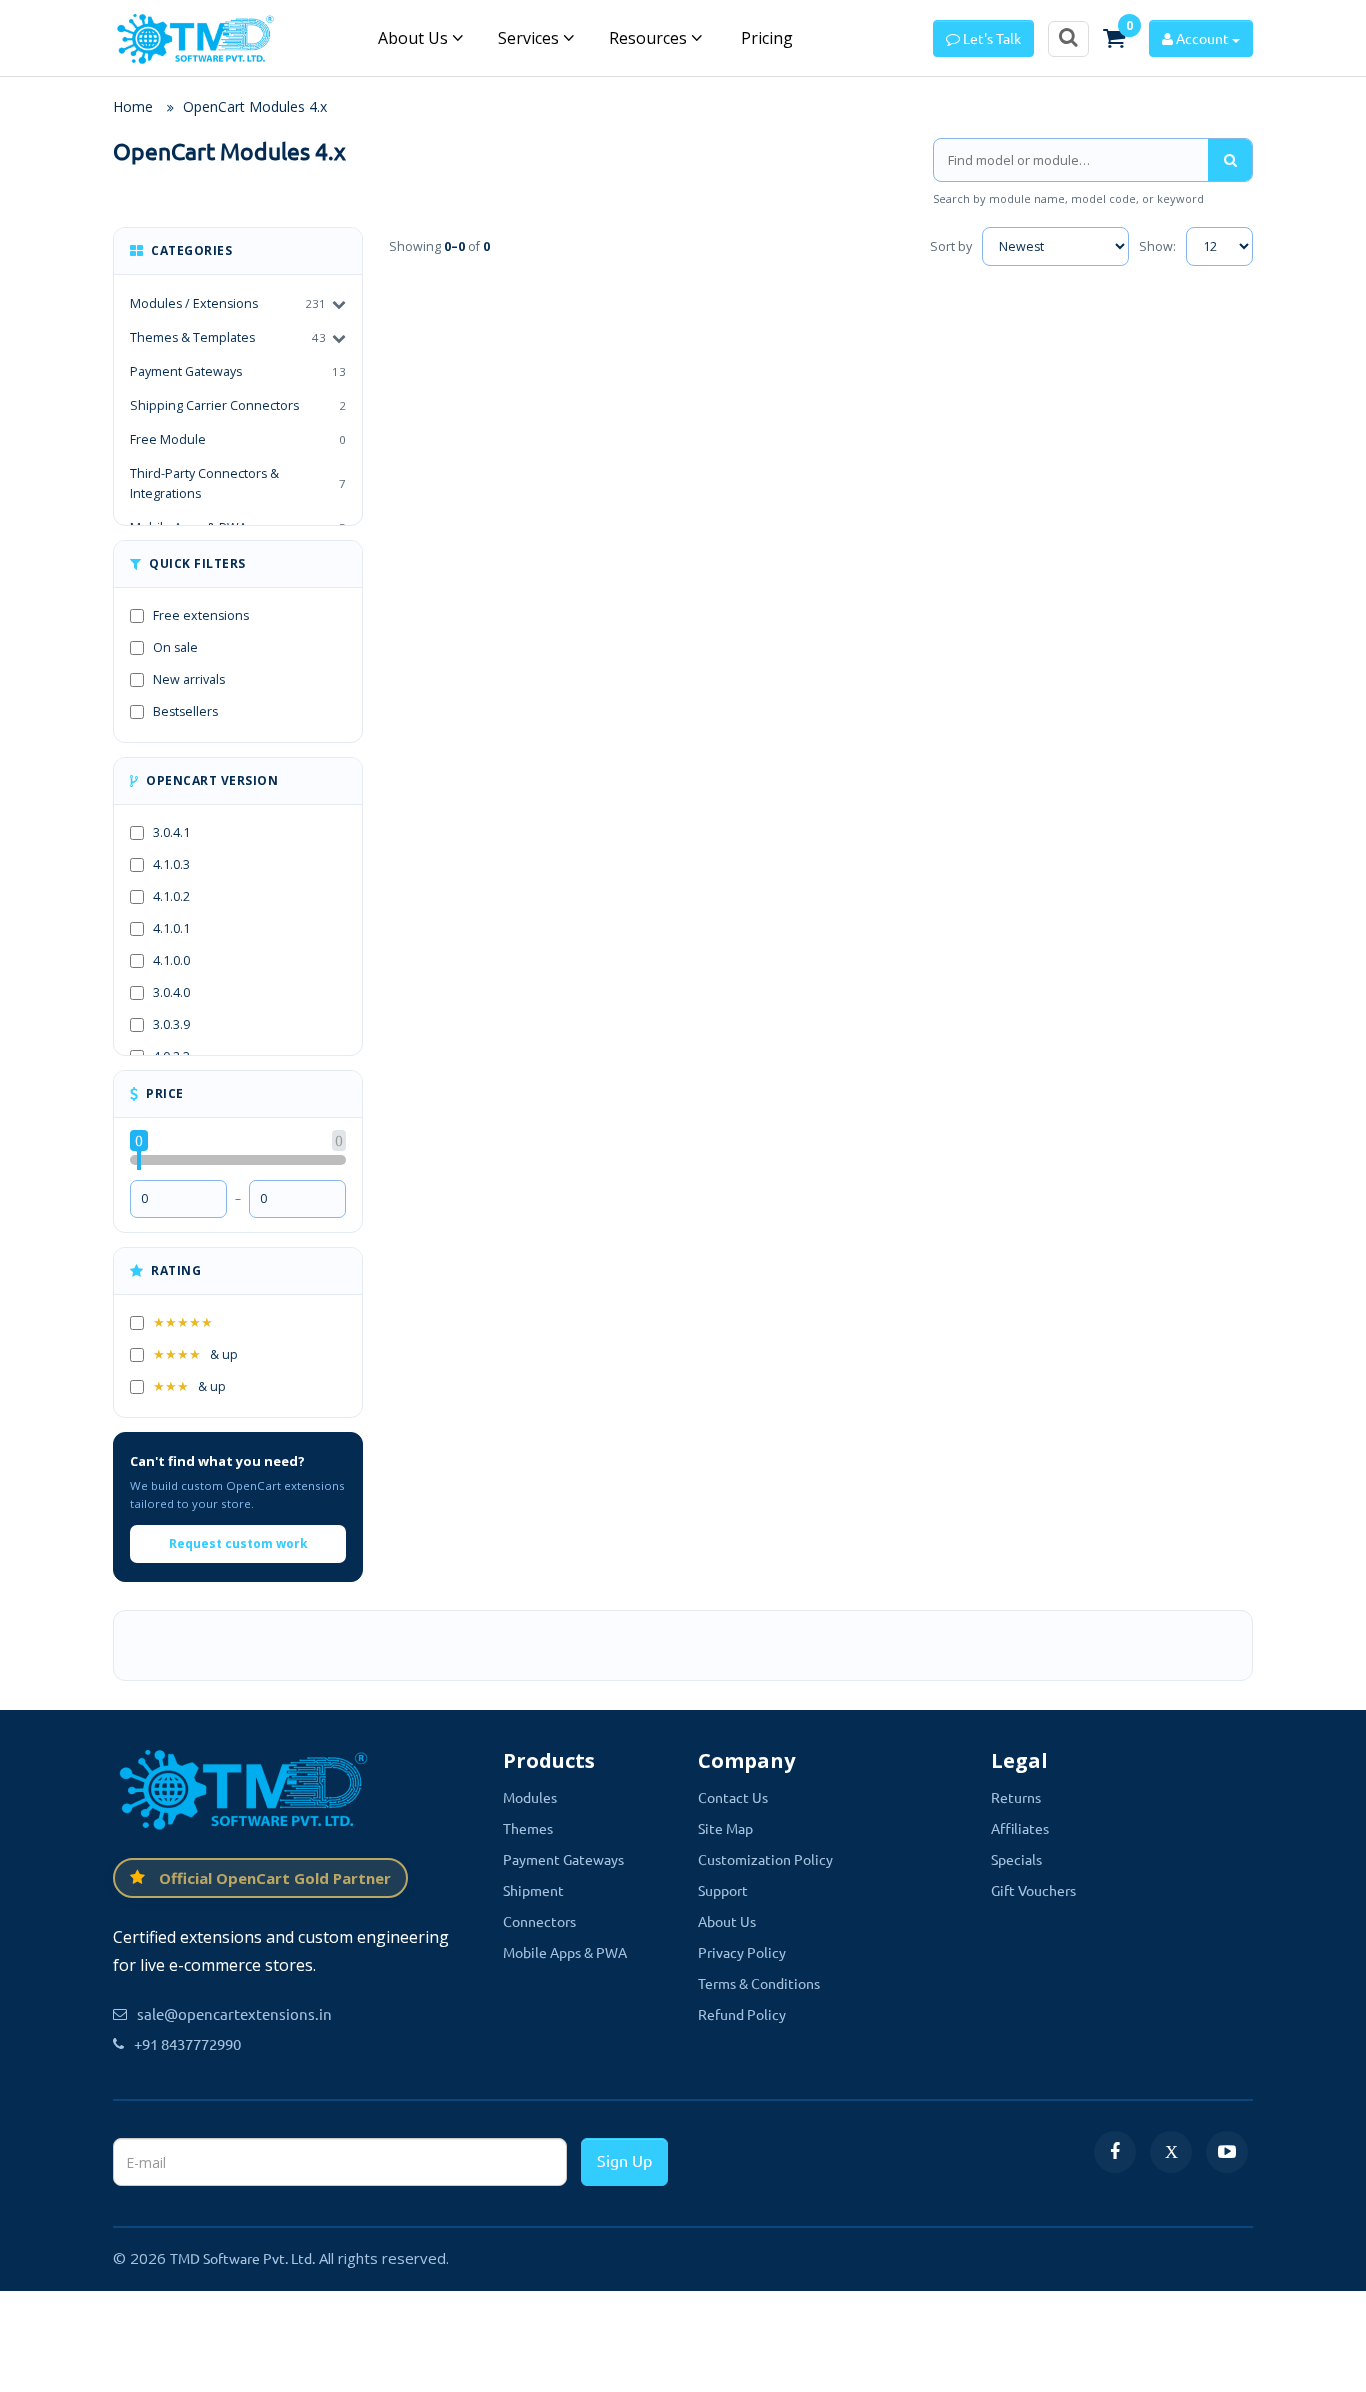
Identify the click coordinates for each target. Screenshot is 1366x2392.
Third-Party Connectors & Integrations (238, 483)
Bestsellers (185, 711)
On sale (175, 647)
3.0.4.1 (171, 832)
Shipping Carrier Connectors (238, 405)
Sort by (951, 246)
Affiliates (1020, 1828)
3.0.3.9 (171, 1024)
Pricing (765, 38)
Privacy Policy (742, 1952)
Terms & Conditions (759, 1983)
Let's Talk (990, 38)
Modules (530, 1797)
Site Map (725, 1828)
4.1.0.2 (171, 896)
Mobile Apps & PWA (565, 1952)
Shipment (533, 1890)
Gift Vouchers (1033, 1890)
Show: (1157, 246)
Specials (1016, 1859)
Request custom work (238, 1543)
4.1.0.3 (171, 864)
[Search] (1230, 160)
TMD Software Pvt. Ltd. (242, 2258)
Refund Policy (742, 2014)
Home (133, 106)
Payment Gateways (238, 371)
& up (195, 1354)
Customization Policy (765, 1859)
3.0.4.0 (171, 992)
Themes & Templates (192, 337)
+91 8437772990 (187, 2043)
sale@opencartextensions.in (234, 2013)
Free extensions (201, 615)
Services (530, 38)
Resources (650, 38)
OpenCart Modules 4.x (255, 106)
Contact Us (733, 1797)
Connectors (539, 1921)
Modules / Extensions (194, 303)
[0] (1114, 38)
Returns (1016, 1797)
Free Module (238, 439)
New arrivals (189, 679)
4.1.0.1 (171, 928)
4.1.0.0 (171, 960)
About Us (415, 38)
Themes (528, 1828)
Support (723, 1890)
